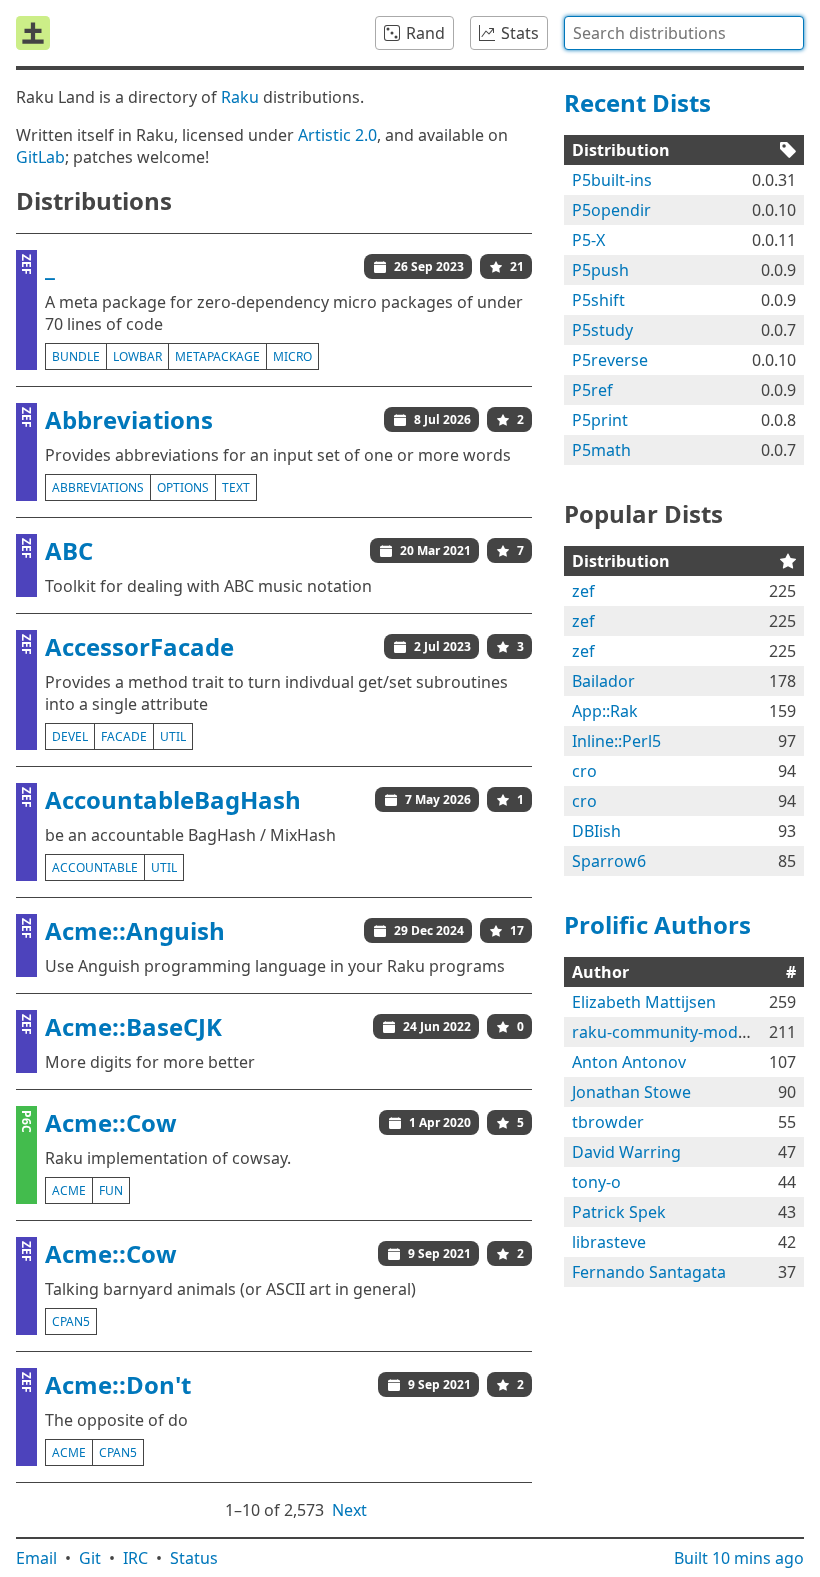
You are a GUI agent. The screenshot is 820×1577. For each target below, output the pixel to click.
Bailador (603, 681)
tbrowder (608, 1122)
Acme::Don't (118, 1384)
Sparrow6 (609, 861)
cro (584, 771)
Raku (240, 97)
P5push (600, 270)
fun (111, 1190)
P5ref (592, 390)
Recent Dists (637, 102)
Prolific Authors (657, 924)
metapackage (217, 356)
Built (739, 1558)
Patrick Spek (619, 1212)
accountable (95, 867)
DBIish (596, 831)
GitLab (40, 157)
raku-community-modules (670, 1032)
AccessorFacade (139, 646)
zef (583, 591)
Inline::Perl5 (616, 741)
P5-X (588, 240)
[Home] (33, 33)
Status (194, 1558)
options (183, 487)
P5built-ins (612, 180)
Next (349, 1510)
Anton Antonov (629, 1062)
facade (124, 736)
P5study (602, 330)
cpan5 (71, 1321)
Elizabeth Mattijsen (644, 1002)
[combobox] (684, 33)
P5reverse (610, 360)
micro (292, 356)
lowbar (137, 356)
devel (70, 736)
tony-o (596, 1182)
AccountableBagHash (173, 799)
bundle (76, 356)
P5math (601, 450)
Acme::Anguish (135, 930)
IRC (135, 1558)
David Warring (626, 1152)
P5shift (598, 300)
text (236, 487)
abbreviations (98, 487)
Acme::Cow (111, 1122)
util (173, 736)
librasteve (609, 1242)
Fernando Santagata (649, 1272)
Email (36, 1558)
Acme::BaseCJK (133, 1026)
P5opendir (611, 210)
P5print (600, 420)
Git (90, 1558)
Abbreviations (129, 419)
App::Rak (605, 711)
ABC (69, 550)
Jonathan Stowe (631, 1092)
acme (69, 1190)
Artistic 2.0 (337, 135)
